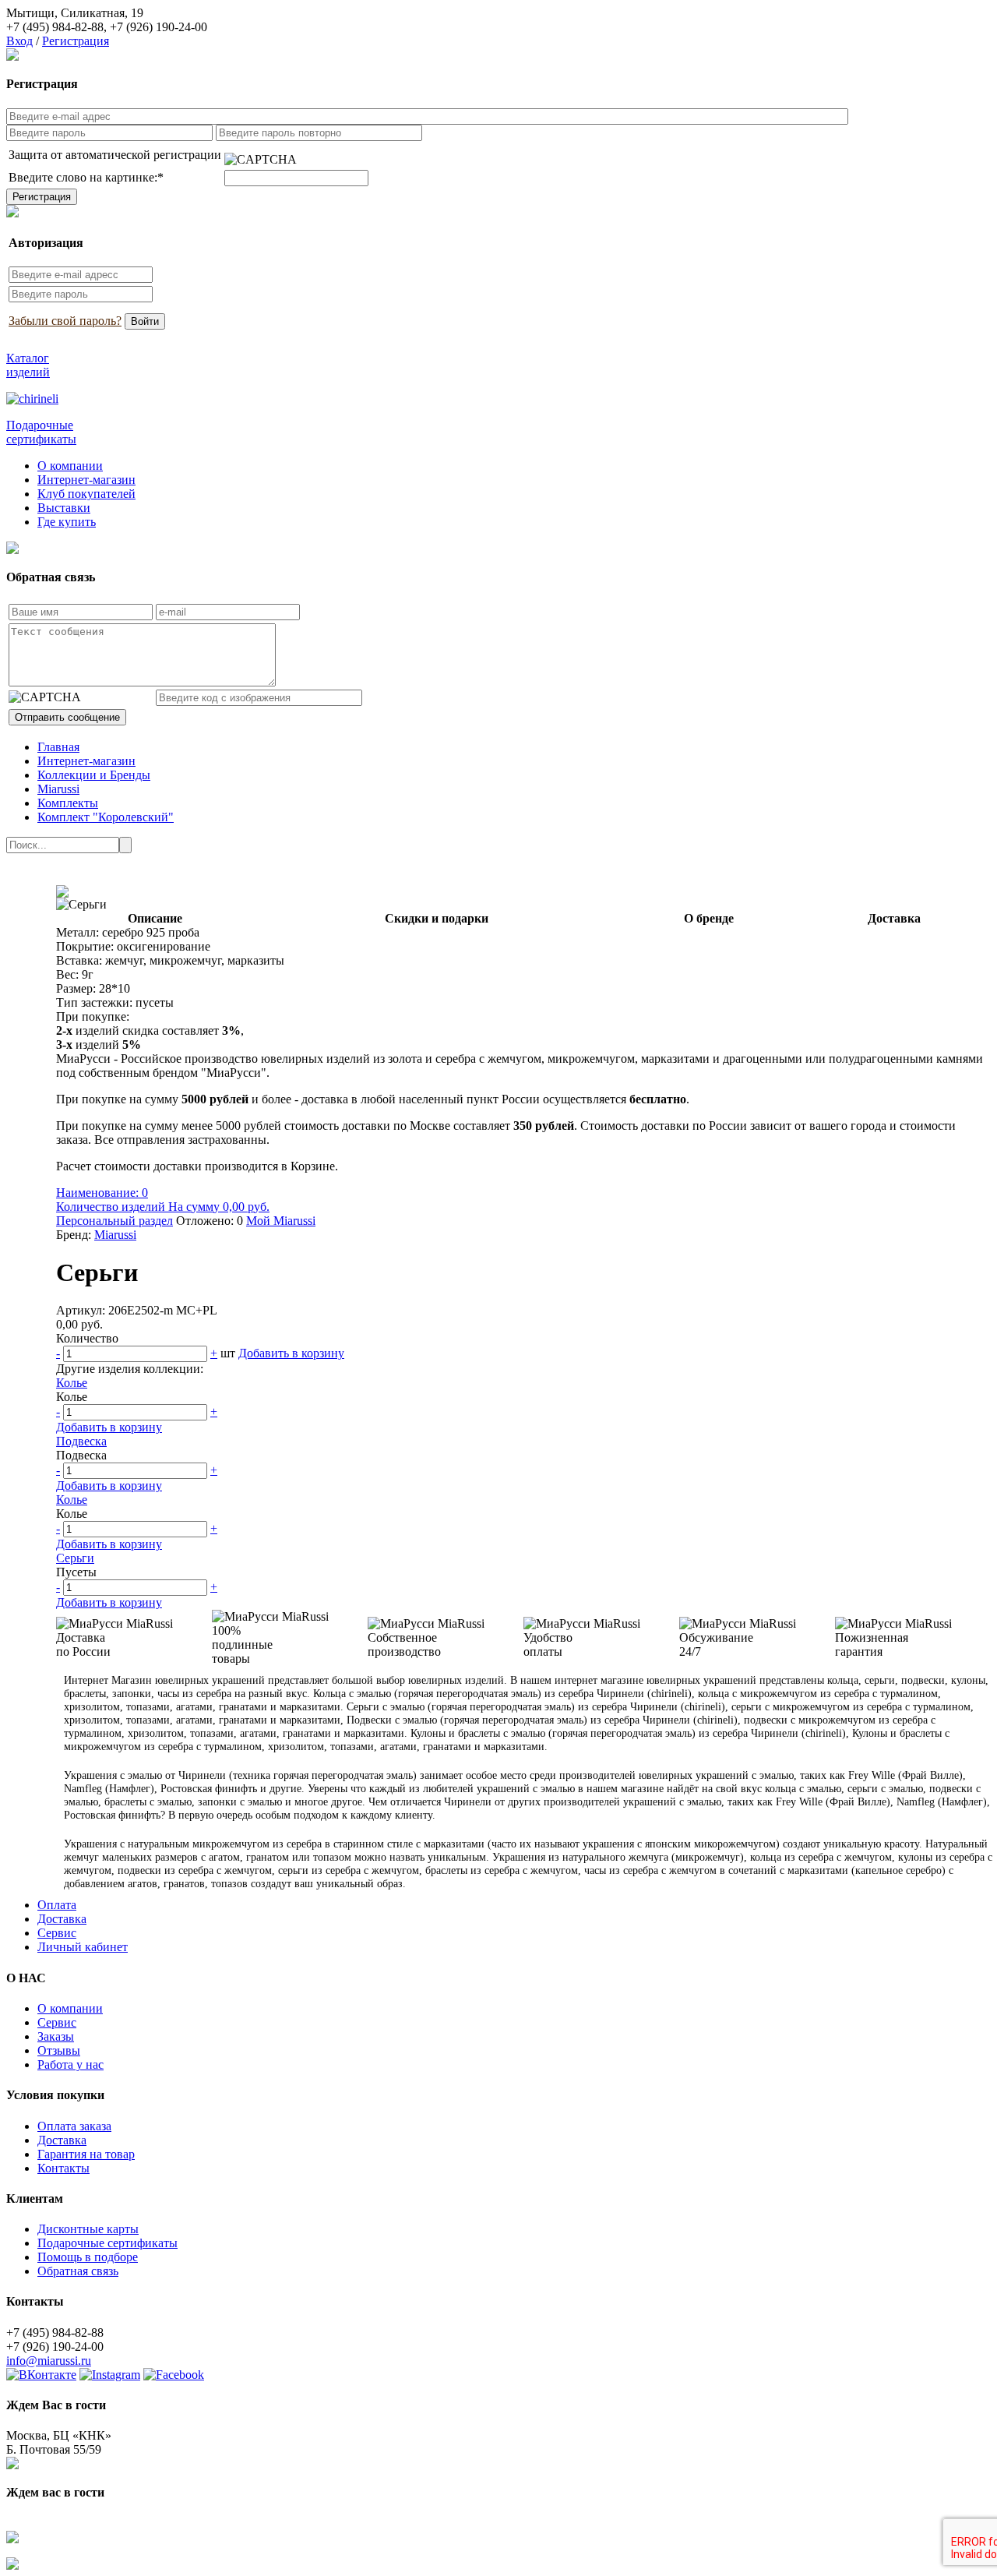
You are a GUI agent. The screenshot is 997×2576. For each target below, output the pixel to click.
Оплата (57, 1905)
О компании (70, 466)
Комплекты (68, 803)
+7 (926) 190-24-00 (159, 27)
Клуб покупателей (86, 494)
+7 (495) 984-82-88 (55, 27)
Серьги (75, 1558)
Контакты (63, 2168)
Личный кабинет (83, 1947)
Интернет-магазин (86, 480)
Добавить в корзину (291, 1353)
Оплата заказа (74, 2126)
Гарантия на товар (86, 2154)
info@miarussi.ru (49, 2361)
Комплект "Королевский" (106, 817)
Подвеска (81, 1441)
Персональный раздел (114, 1221)
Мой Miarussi (281, 1221)
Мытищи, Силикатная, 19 (75, 13)
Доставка (62, 1919)
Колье (72, 1383)
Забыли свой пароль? (65, 321)
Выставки (64, 508)
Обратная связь (78, 2271)
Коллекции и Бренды (94, 775)
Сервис (57, 1933)
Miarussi (58, 789)
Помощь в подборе (88, 2257)
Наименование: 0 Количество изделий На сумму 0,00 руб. (163, 1200)
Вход (19, 41)
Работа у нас (70, 2064)
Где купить (67, 522)
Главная (58, 747)
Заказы (56, 2036)
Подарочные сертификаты (107, 2243)
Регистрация (76, 41)
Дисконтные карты (88, 2229)
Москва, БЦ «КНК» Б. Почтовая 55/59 (59, 2442)
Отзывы (59, 2050)
